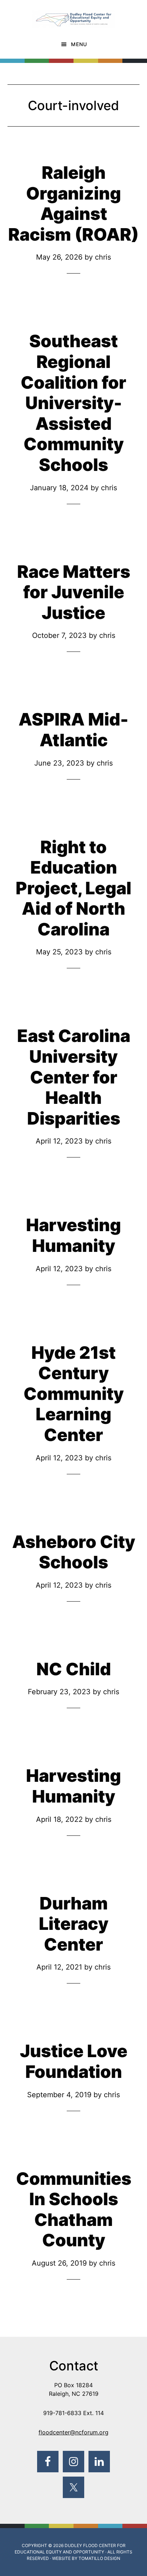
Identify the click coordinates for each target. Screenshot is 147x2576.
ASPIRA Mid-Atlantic (73, 730)
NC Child (74, 1669)
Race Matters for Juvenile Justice (74, 592)
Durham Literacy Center (74, 1924)
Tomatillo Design (99, 2558)
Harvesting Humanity (73, 1235)
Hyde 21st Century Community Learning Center (74, 1394)
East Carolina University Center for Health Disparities (74, 1077)
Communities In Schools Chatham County (74, 2209)
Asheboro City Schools (74, 1552)
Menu (79, 44)
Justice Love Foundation (74, 2061)
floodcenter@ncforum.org (73, 2432)
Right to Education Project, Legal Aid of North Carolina (73, 888)
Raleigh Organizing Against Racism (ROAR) (73, 203)
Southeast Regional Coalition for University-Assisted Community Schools (73, 403)
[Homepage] (73, 15)
